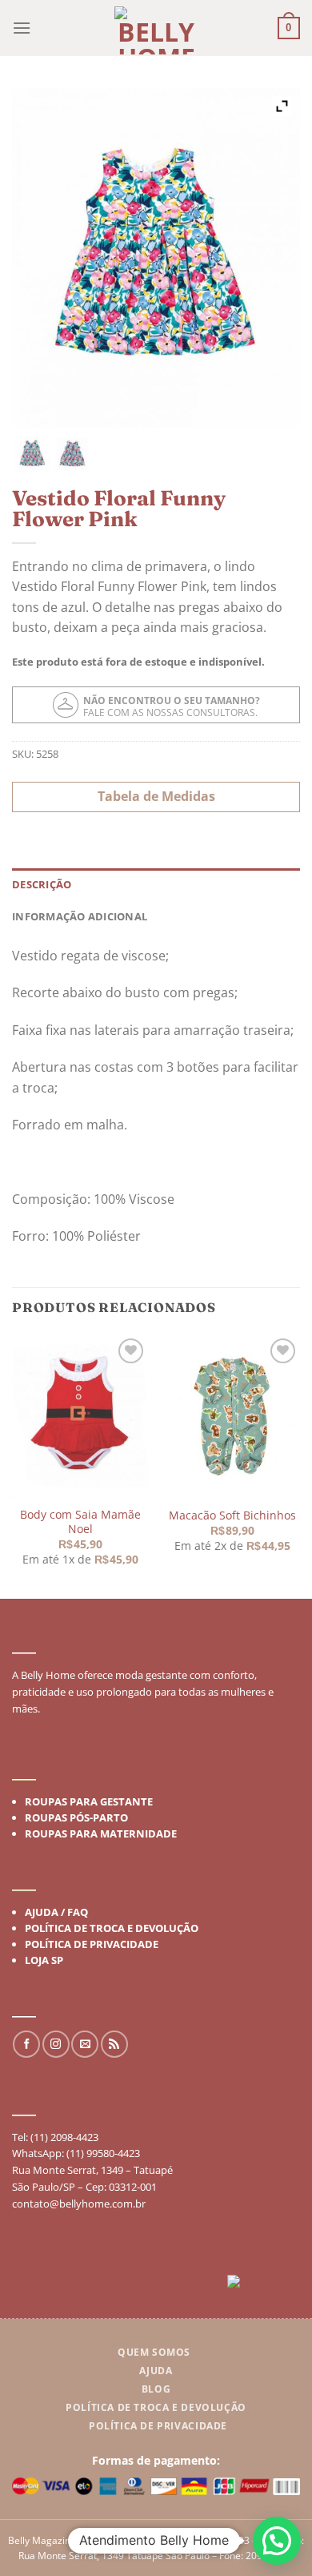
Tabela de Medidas (156, 796)
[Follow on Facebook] (26, 2044)
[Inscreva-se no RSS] (114, 2044)
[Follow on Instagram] (56, 2044)
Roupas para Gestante (89, 1801)
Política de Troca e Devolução (112, 1928)
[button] (277, 2541)
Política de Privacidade (92, 1944)
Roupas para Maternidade (101, 1833)
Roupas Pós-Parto (76, 1817)
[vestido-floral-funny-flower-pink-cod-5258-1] (72, 454)
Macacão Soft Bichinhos (232, 1515)
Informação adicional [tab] (80, 916)
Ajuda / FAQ (56, 1912)
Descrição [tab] (42, 884)
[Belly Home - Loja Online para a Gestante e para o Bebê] (156, 30)
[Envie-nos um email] (85, 2044)
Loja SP (44, 1960)
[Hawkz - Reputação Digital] (264, 2285)
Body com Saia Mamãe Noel (80, 1521)
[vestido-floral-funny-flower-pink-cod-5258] (32, 454)
